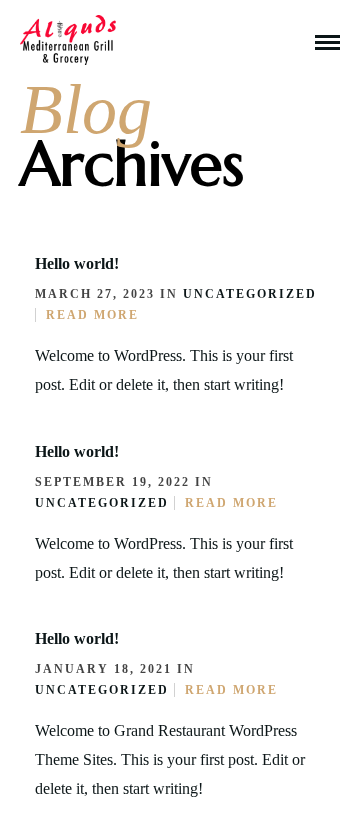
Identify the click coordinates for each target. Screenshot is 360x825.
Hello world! (77, 263)
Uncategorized (250, 294)
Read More (92, 315)
